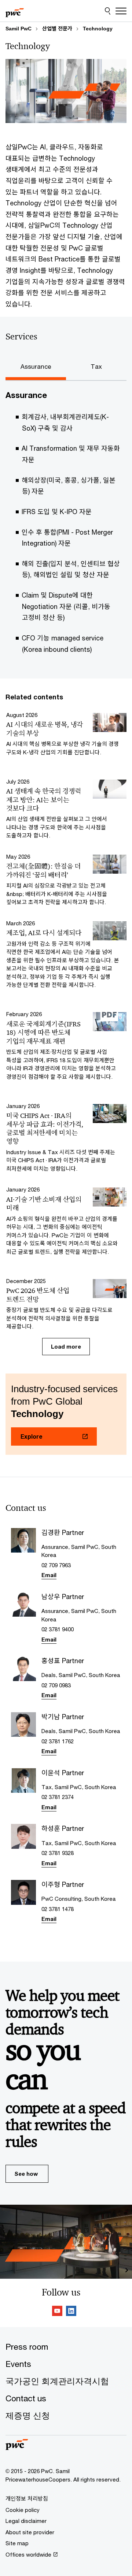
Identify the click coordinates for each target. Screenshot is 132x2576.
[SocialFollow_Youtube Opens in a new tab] (57, 2312)
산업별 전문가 (57, 29)
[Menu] (121, 11)
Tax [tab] (96, 367)
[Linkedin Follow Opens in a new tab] (71, 2312)
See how (26, 2174)
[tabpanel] (66, 527)
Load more (66, 1346)
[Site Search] (108, 11)
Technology (98, 29)
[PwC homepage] (15, 11)
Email (49, 1575)
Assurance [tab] (36, 367)
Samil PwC (19, 29)
